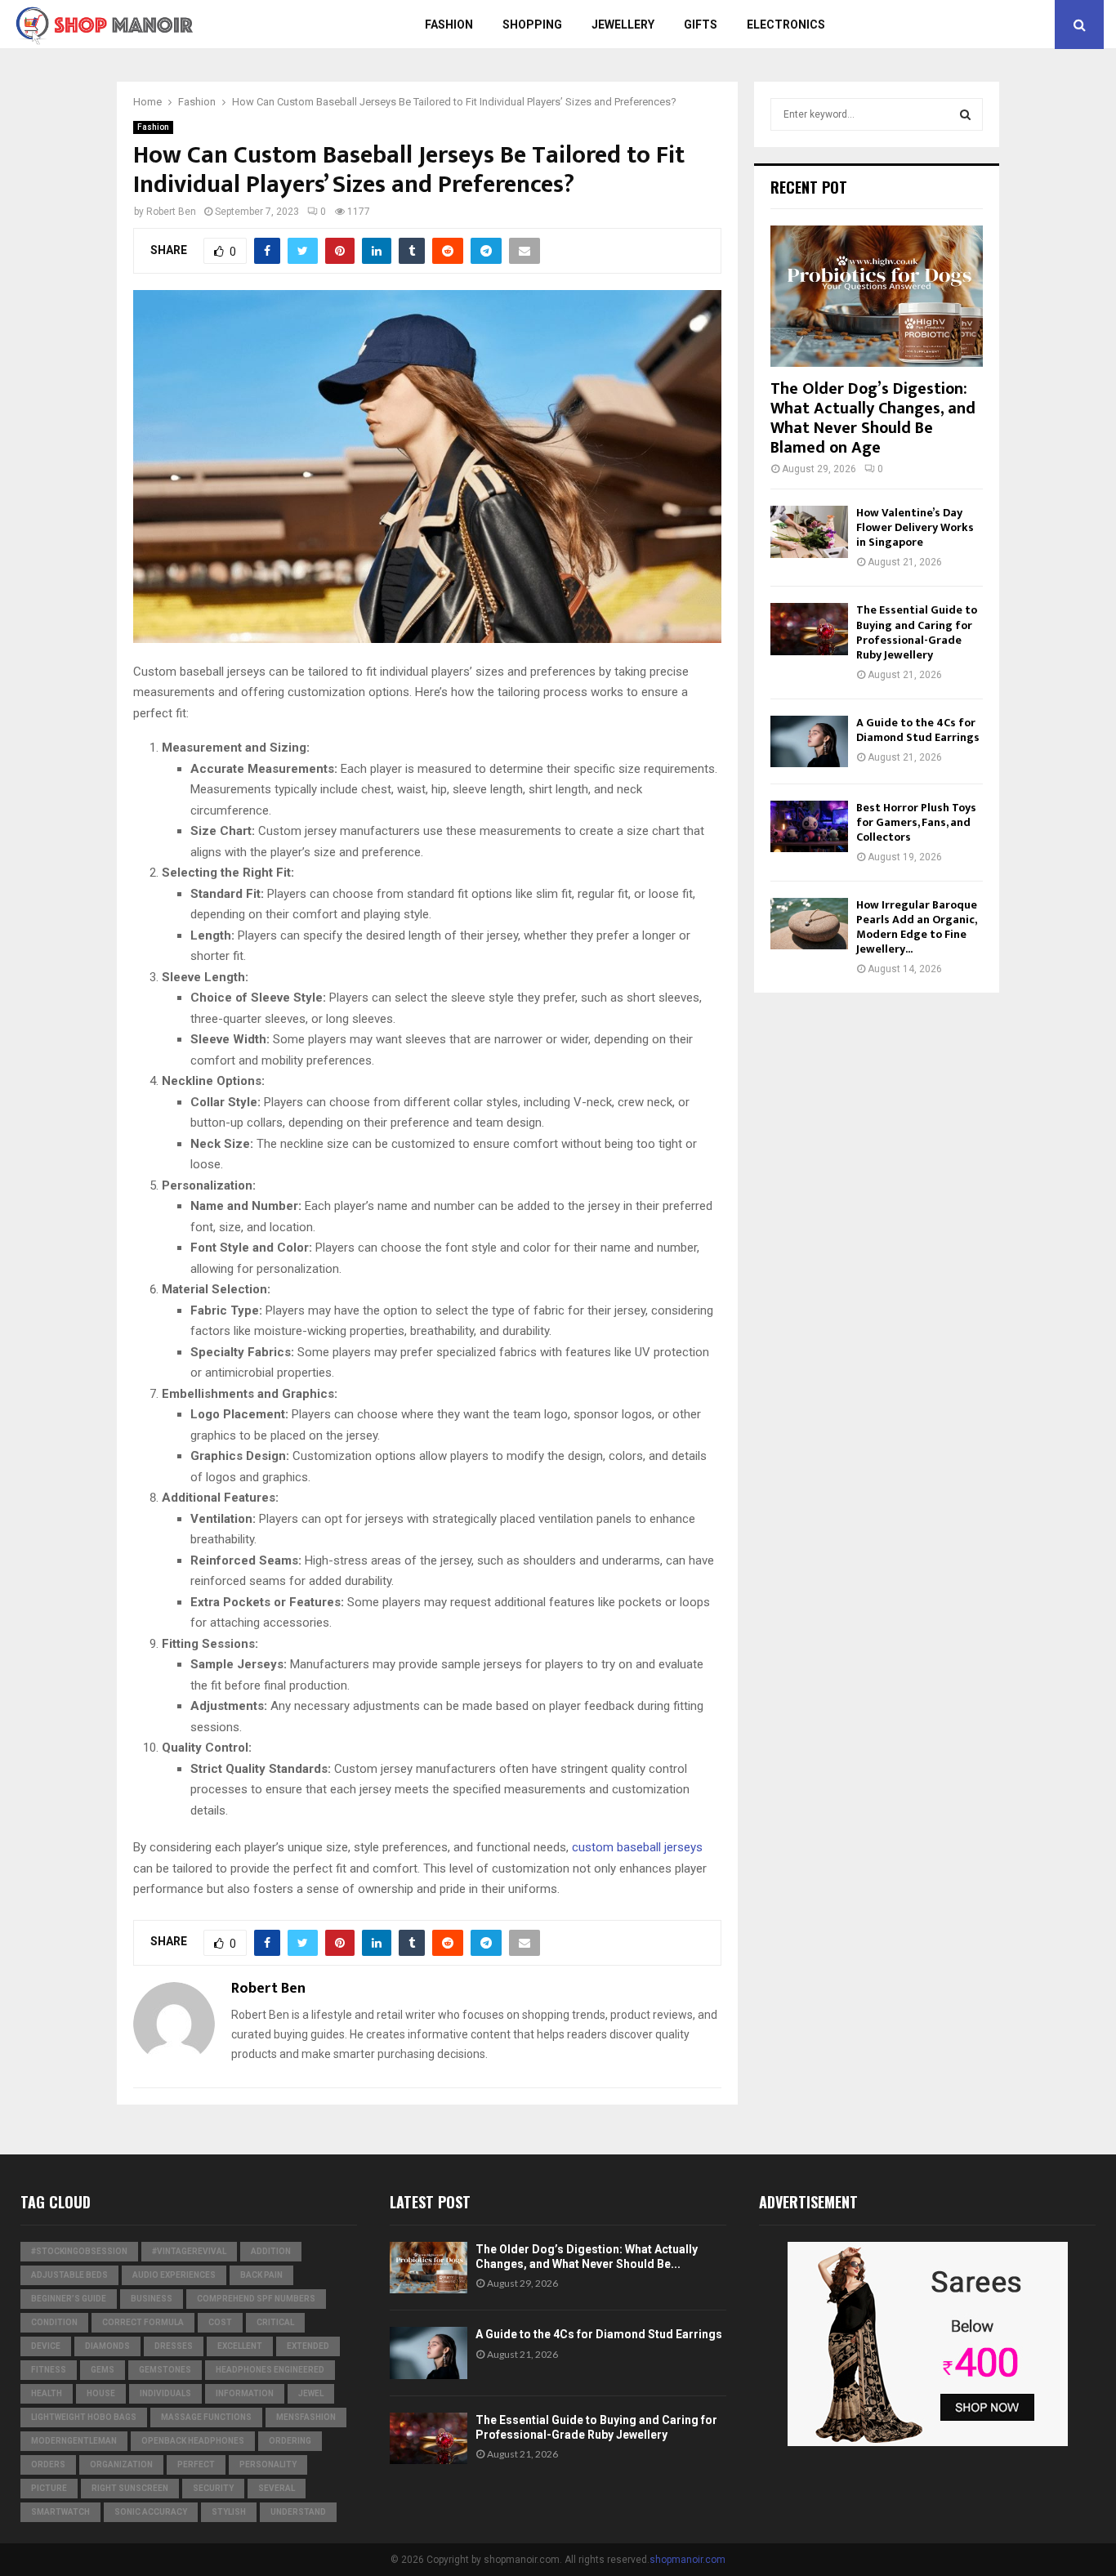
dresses (174, 2346)
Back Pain (261, 2275)
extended (308, 2346)
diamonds (107, 2346)
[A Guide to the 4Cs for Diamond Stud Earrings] (809, 741)
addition (271, 2251)
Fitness (49, 2370)
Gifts (701, 25)
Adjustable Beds (69, 2275)
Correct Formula (143, 2322)
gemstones (165, 2370)
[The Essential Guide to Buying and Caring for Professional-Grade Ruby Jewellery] (809, 629)
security (213, 2488)
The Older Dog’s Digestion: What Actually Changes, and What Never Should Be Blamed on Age (873, 418)
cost (220, 2322)
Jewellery (623, 25)
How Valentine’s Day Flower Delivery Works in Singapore (915, 527)
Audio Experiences (174, 2275)
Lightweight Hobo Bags (84, 2417)
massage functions (206, 2417)
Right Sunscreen (130, 2488)
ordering (290, 2441)
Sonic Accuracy (151, 2512)
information (245, 2393)
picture (49, 2488)
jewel (311, 2393)
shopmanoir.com (687, 2560)
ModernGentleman (74, 2441)
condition (54, 2322)
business (152, 2299)
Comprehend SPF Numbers (256, 2299)
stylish (229, 2512)
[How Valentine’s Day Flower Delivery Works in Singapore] (809, 531)
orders (48, 2464)
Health (47, 2393)
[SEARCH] (965, 114)
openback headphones (193, 2441)
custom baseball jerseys (637, 1847)
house (101, 2393)
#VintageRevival (189, 2251)
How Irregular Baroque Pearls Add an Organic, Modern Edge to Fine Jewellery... (917, 927)
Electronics (786, 25)
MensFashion (306, 2417)
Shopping (532, 25)
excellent (240, 2346)
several (277, 2488)
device (46, 2346)
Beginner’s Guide (69, 2299)
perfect (196, 2464)
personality (268, 2464)
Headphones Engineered (270, 2370)
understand (298, 2512)
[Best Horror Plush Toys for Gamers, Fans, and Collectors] (809, 826)
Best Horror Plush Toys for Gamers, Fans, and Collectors (916, 822)
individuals (165, 2393)
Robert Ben (171, 212)
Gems (103, 2370)
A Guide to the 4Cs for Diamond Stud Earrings (918, 730)
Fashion (449, 25)
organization (121, 2464)
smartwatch (60, 2512)
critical (275, 2322)
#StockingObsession (79, 2251)
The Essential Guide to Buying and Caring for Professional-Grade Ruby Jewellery (917, 632)
